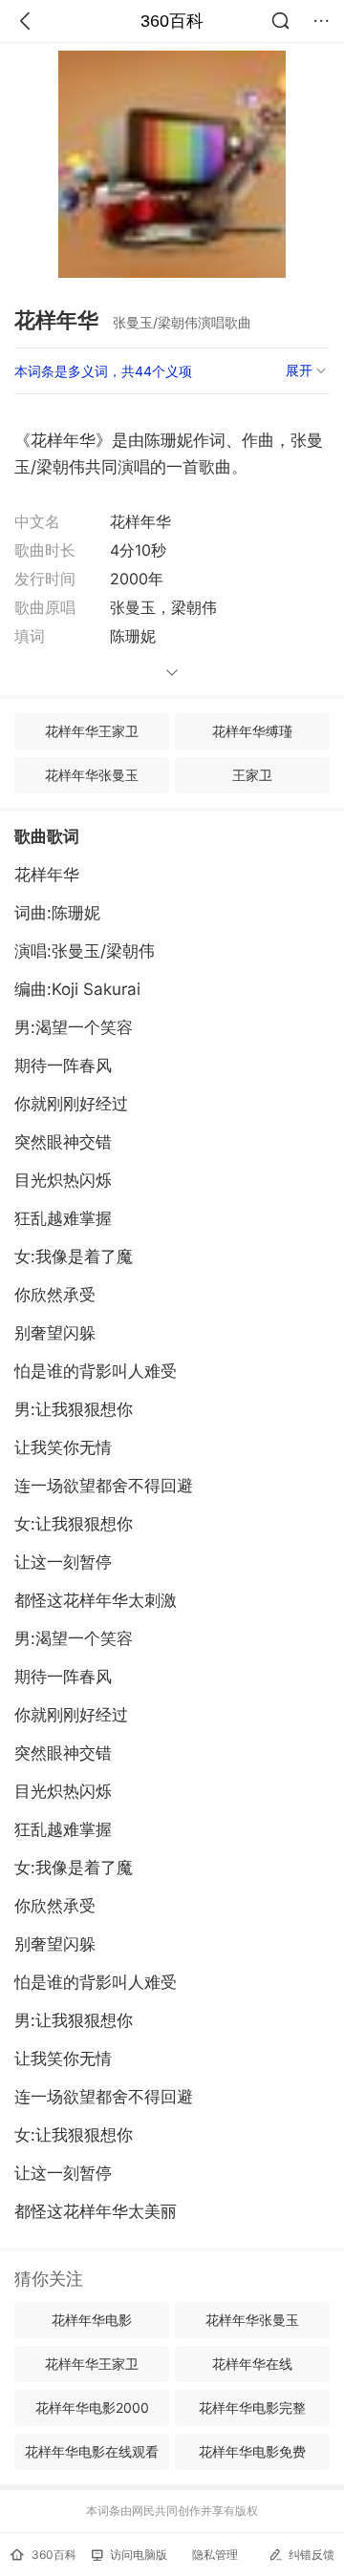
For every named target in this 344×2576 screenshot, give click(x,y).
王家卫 (252, 775)
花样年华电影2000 (92, 2407)
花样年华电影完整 (252, 2407)
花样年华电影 (92, 2320)
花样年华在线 (252, 2364)
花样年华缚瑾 (252, 731)
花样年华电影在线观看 (92, 2451)
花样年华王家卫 (92, 731)
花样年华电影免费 (252, 2451)
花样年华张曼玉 (92, 775)
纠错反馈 (312, 2555)
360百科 (172, 21)
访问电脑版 (139, 2555)
